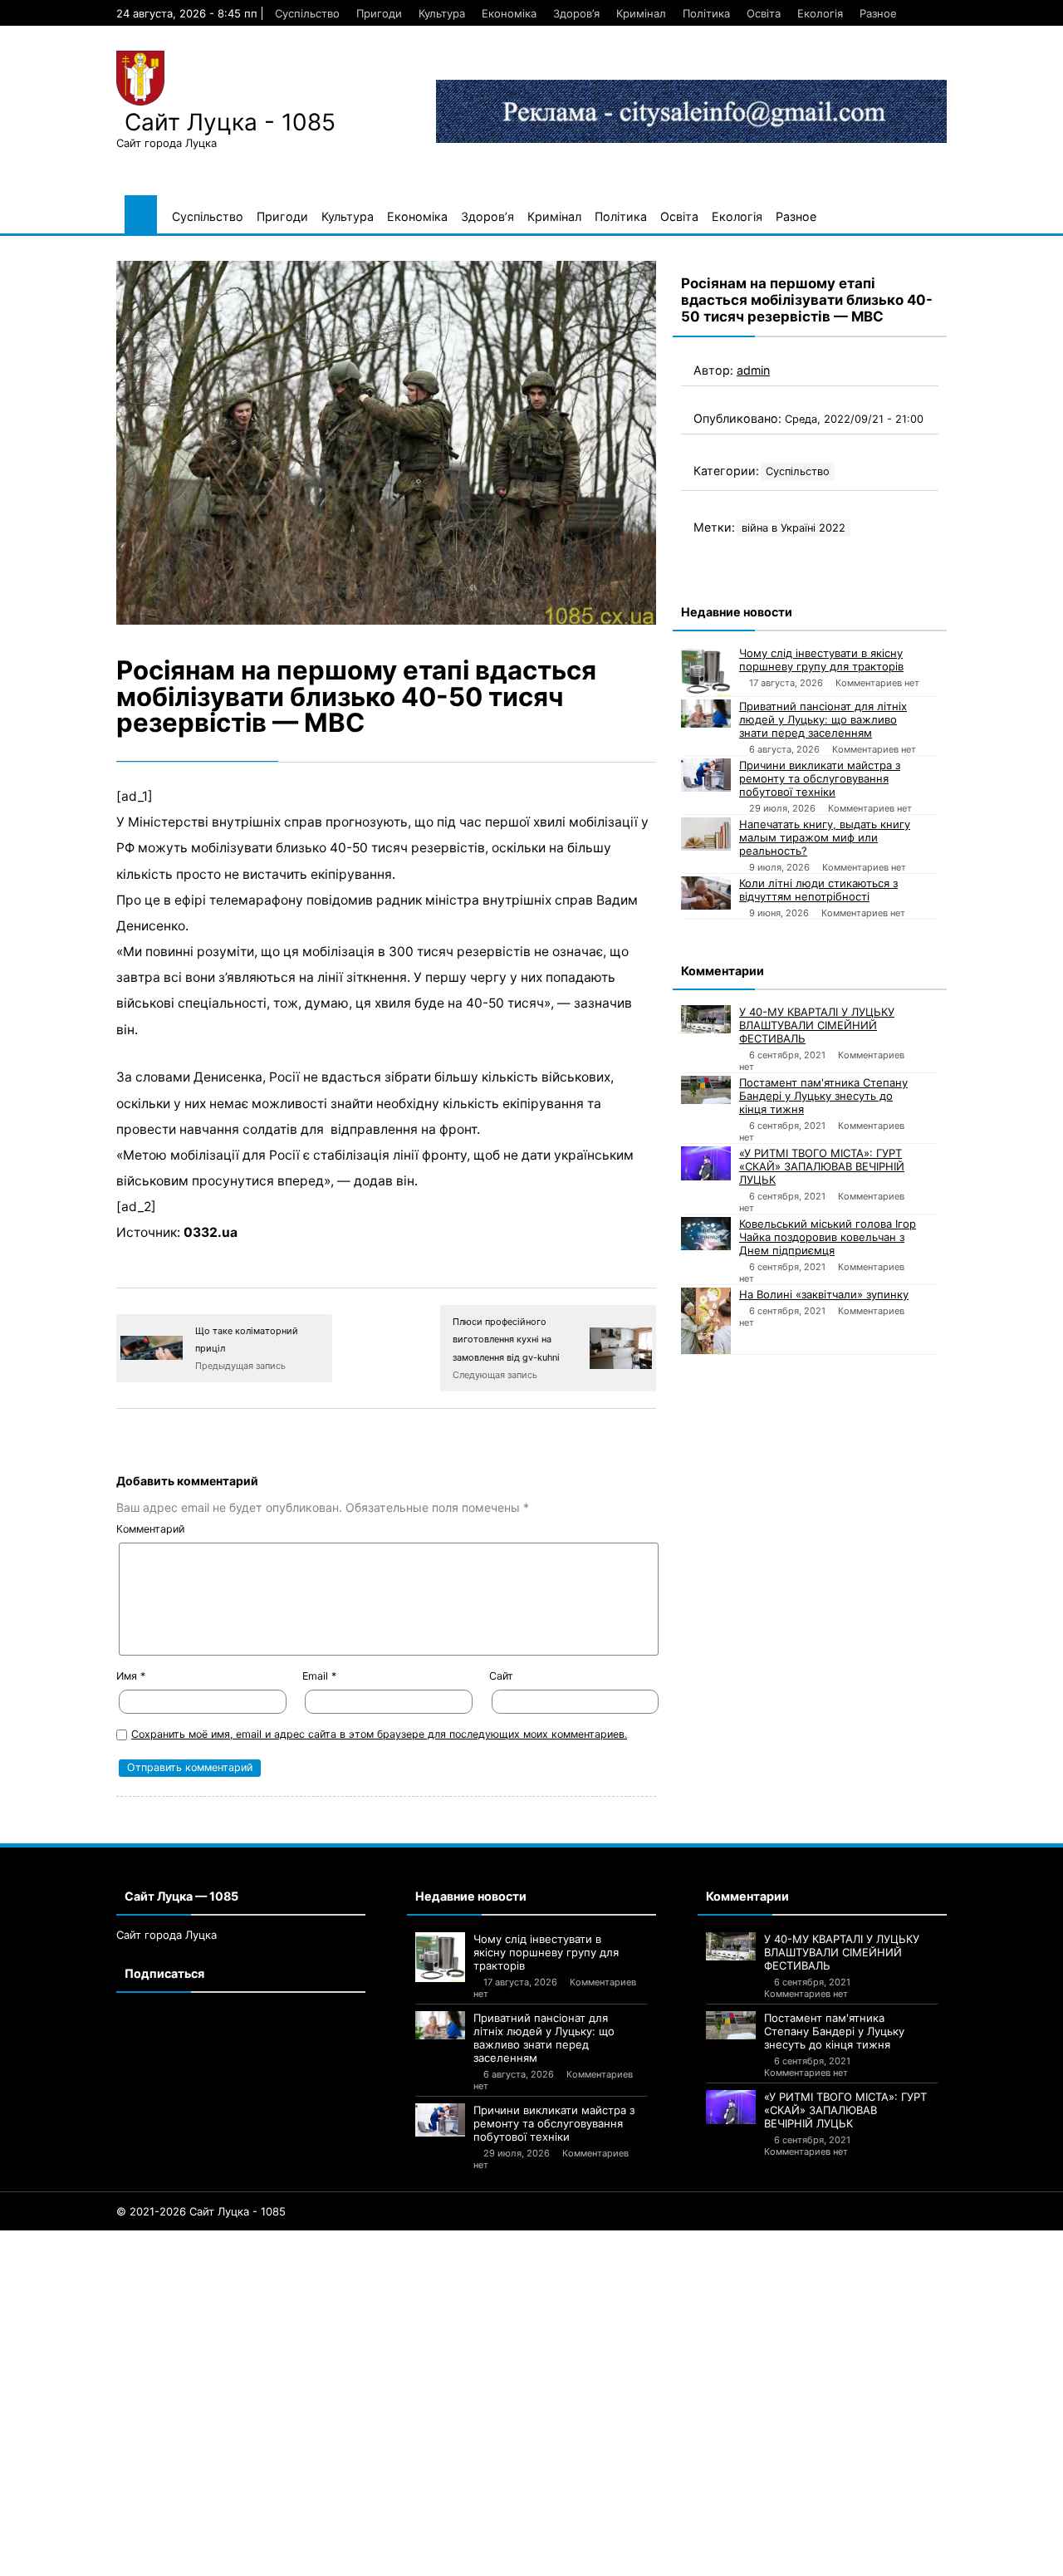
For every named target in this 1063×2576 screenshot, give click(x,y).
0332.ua (211, 1232)
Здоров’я (576, 13)
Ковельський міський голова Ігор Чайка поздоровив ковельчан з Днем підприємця (828, 1237)
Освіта (764, 13)
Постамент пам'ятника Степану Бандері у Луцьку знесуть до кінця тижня (823, 1096)
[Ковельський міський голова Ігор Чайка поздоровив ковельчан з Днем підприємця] (706, 1233)
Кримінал (641, 13)
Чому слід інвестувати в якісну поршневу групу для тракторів (821, 660)
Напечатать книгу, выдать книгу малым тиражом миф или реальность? (825, 837)
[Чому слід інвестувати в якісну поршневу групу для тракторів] (706, 671)
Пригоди (379, 13)
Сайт (501, 1676)
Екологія (820, 13)
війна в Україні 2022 (794, 528)
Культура (442, 13)
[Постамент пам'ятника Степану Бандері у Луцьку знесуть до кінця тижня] (706, 1090)
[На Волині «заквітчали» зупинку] (706, 1321)
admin (753, 370)
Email (319, 1676)
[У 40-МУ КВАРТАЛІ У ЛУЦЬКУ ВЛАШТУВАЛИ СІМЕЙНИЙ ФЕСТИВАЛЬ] (706, 1019)
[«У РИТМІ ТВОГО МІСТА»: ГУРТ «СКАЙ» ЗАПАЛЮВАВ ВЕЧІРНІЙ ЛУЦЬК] (706, 1163)
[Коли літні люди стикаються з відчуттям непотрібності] (706, 893)
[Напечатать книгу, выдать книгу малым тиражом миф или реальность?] (706, 834)
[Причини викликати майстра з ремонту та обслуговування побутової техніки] (706, 775)
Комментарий (150, 1529)
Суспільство (307, 13)
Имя (131, 1676)
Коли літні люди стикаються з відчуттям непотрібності (818, 890)
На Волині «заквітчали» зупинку (824, 1294)
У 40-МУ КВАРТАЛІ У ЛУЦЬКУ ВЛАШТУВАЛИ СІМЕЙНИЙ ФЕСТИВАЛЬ (817, 1025)
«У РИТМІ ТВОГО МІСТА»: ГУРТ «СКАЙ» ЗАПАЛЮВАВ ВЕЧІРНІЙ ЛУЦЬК (822, 1166)
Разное (878, 13)
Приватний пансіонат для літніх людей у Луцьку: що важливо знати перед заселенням (823, 719)
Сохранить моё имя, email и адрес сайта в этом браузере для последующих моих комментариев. (379, 1734)
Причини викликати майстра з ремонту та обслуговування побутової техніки (820, 778)
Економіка (509, 13)
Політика (706, 13)
